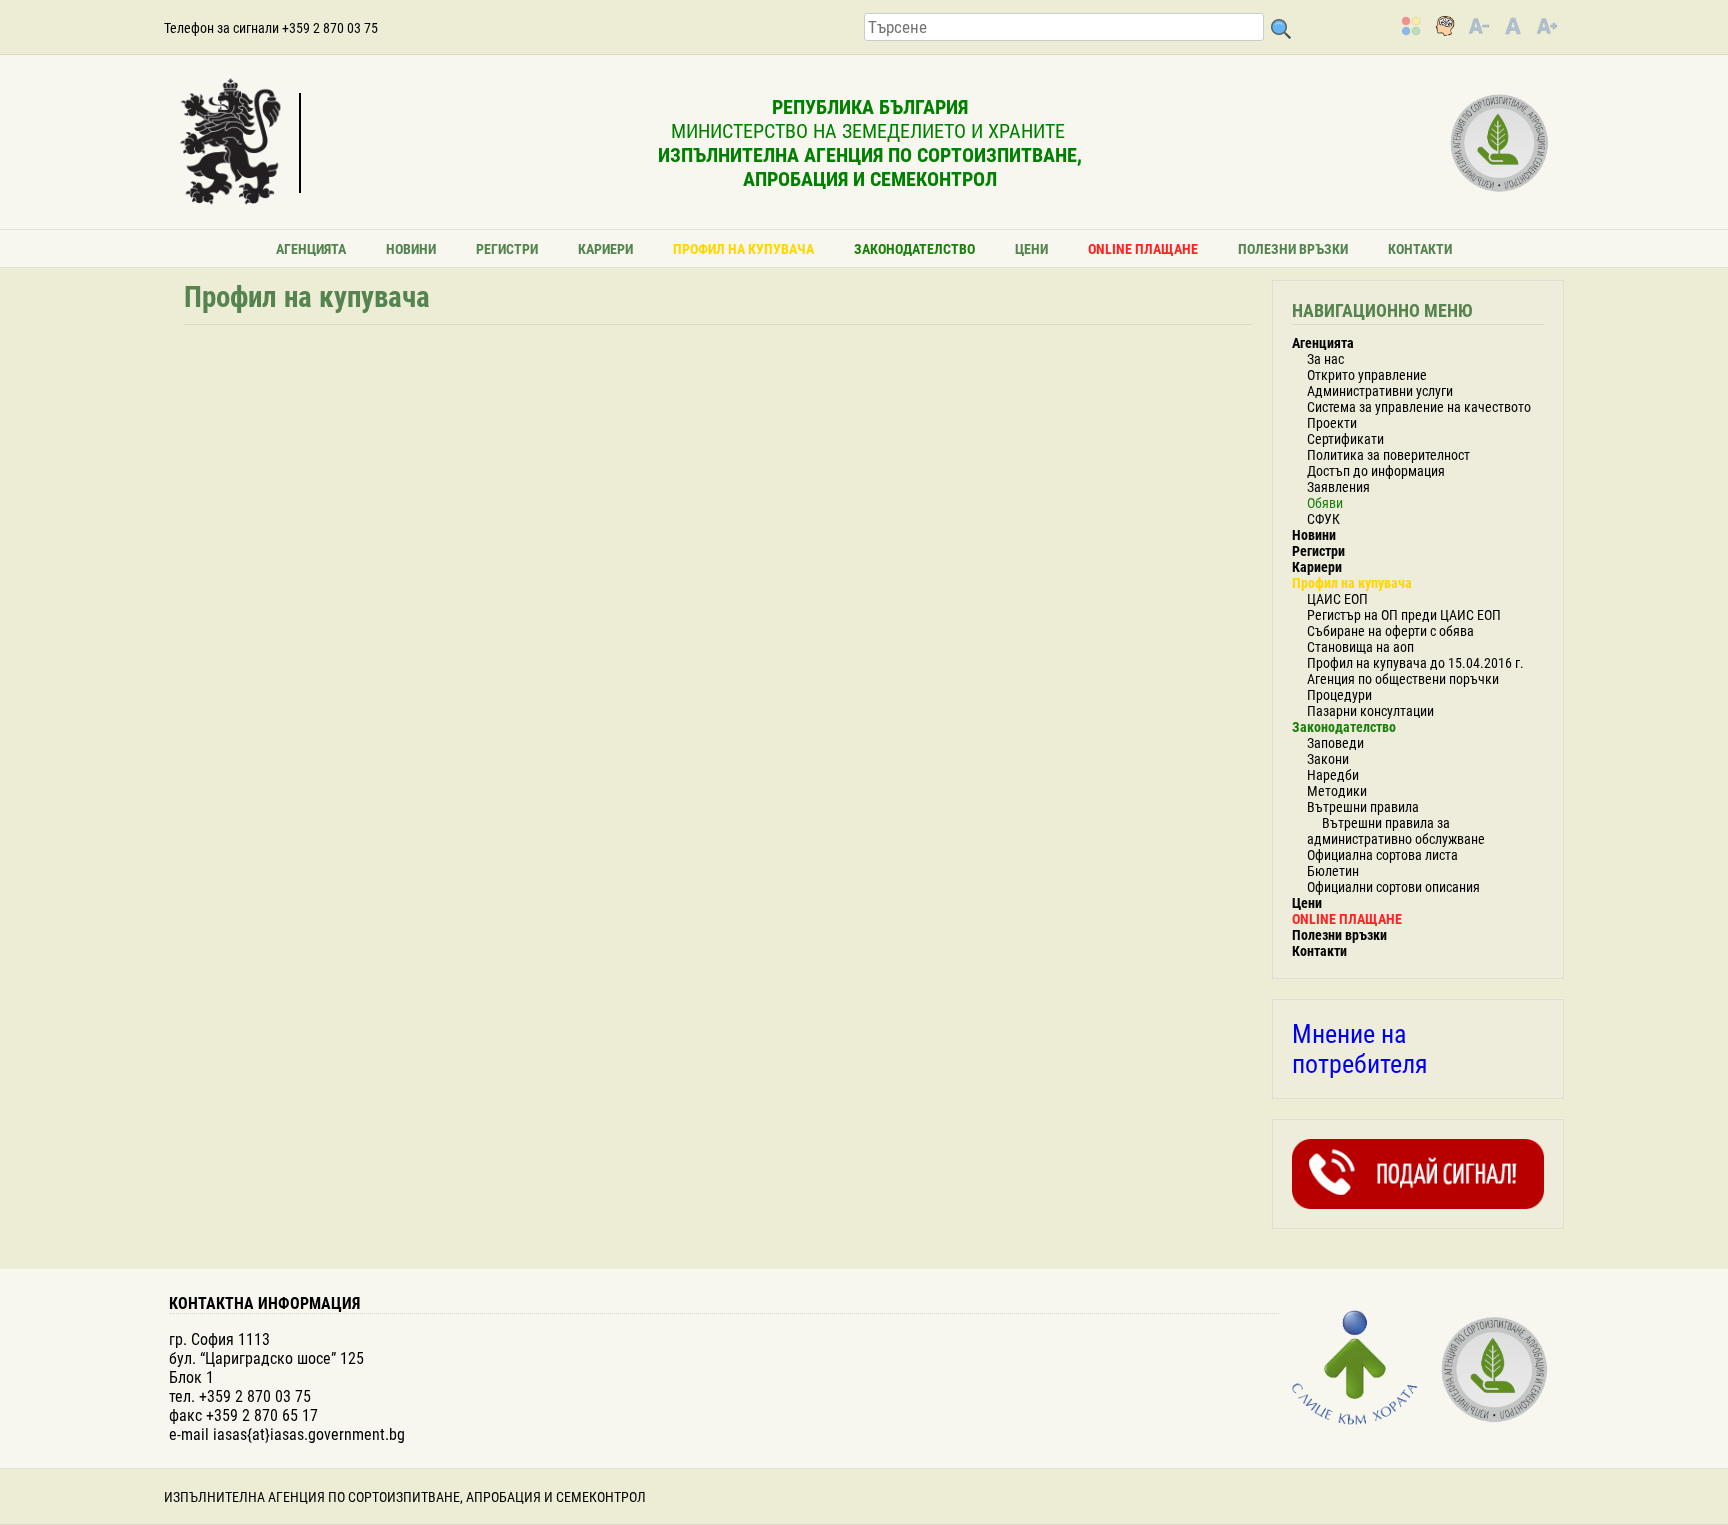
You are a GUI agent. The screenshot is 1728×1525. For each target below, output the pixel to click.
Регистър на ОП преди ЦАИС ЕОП (1404, 615)
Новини (411, 249)
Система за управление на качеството (1419, 407)
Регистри (507, 249)
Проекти (1332, 423)
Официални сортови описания (1393, 887)
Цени (1031, 249)
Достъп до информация (1376, 471)
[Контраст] (1411, 26)
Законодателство (914, 249)
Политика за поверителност (1388, 455)
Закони (1328, 759)
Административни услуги (1380, 391)
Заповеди (1335, 743)
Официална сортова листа (1382, 855)
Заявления (1338, 487)
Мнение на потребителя (1360, 1049)
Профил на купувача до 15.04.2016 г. (1415, 663)
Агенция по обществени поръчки (1403, 679)
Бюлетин (1333, 871)
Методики (1337, 791)
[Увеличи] (1547, 26)
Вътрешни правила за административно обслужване (1396, 831)
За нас (1325, 359)
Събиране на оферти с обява (1390, 631)
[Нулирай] (1513, 26)
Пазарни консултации (1370, 711)
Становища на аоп (1360, 647)
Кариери (605, 249)
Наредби (1333, 775)
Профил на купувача (743, 249)
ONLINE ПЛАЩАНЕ (1143, 249)
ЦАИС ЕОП (1337, 599)
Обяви (1325, 503)
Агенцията (311, 249)
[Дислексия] (1445, 26)
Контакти (1420, 249)
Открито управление (1367, 375)
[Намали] (1479, 26)
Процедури (1339, 695)
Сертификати (1345, 439)
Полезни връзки (1293, 249)
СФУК (1323, 519)
